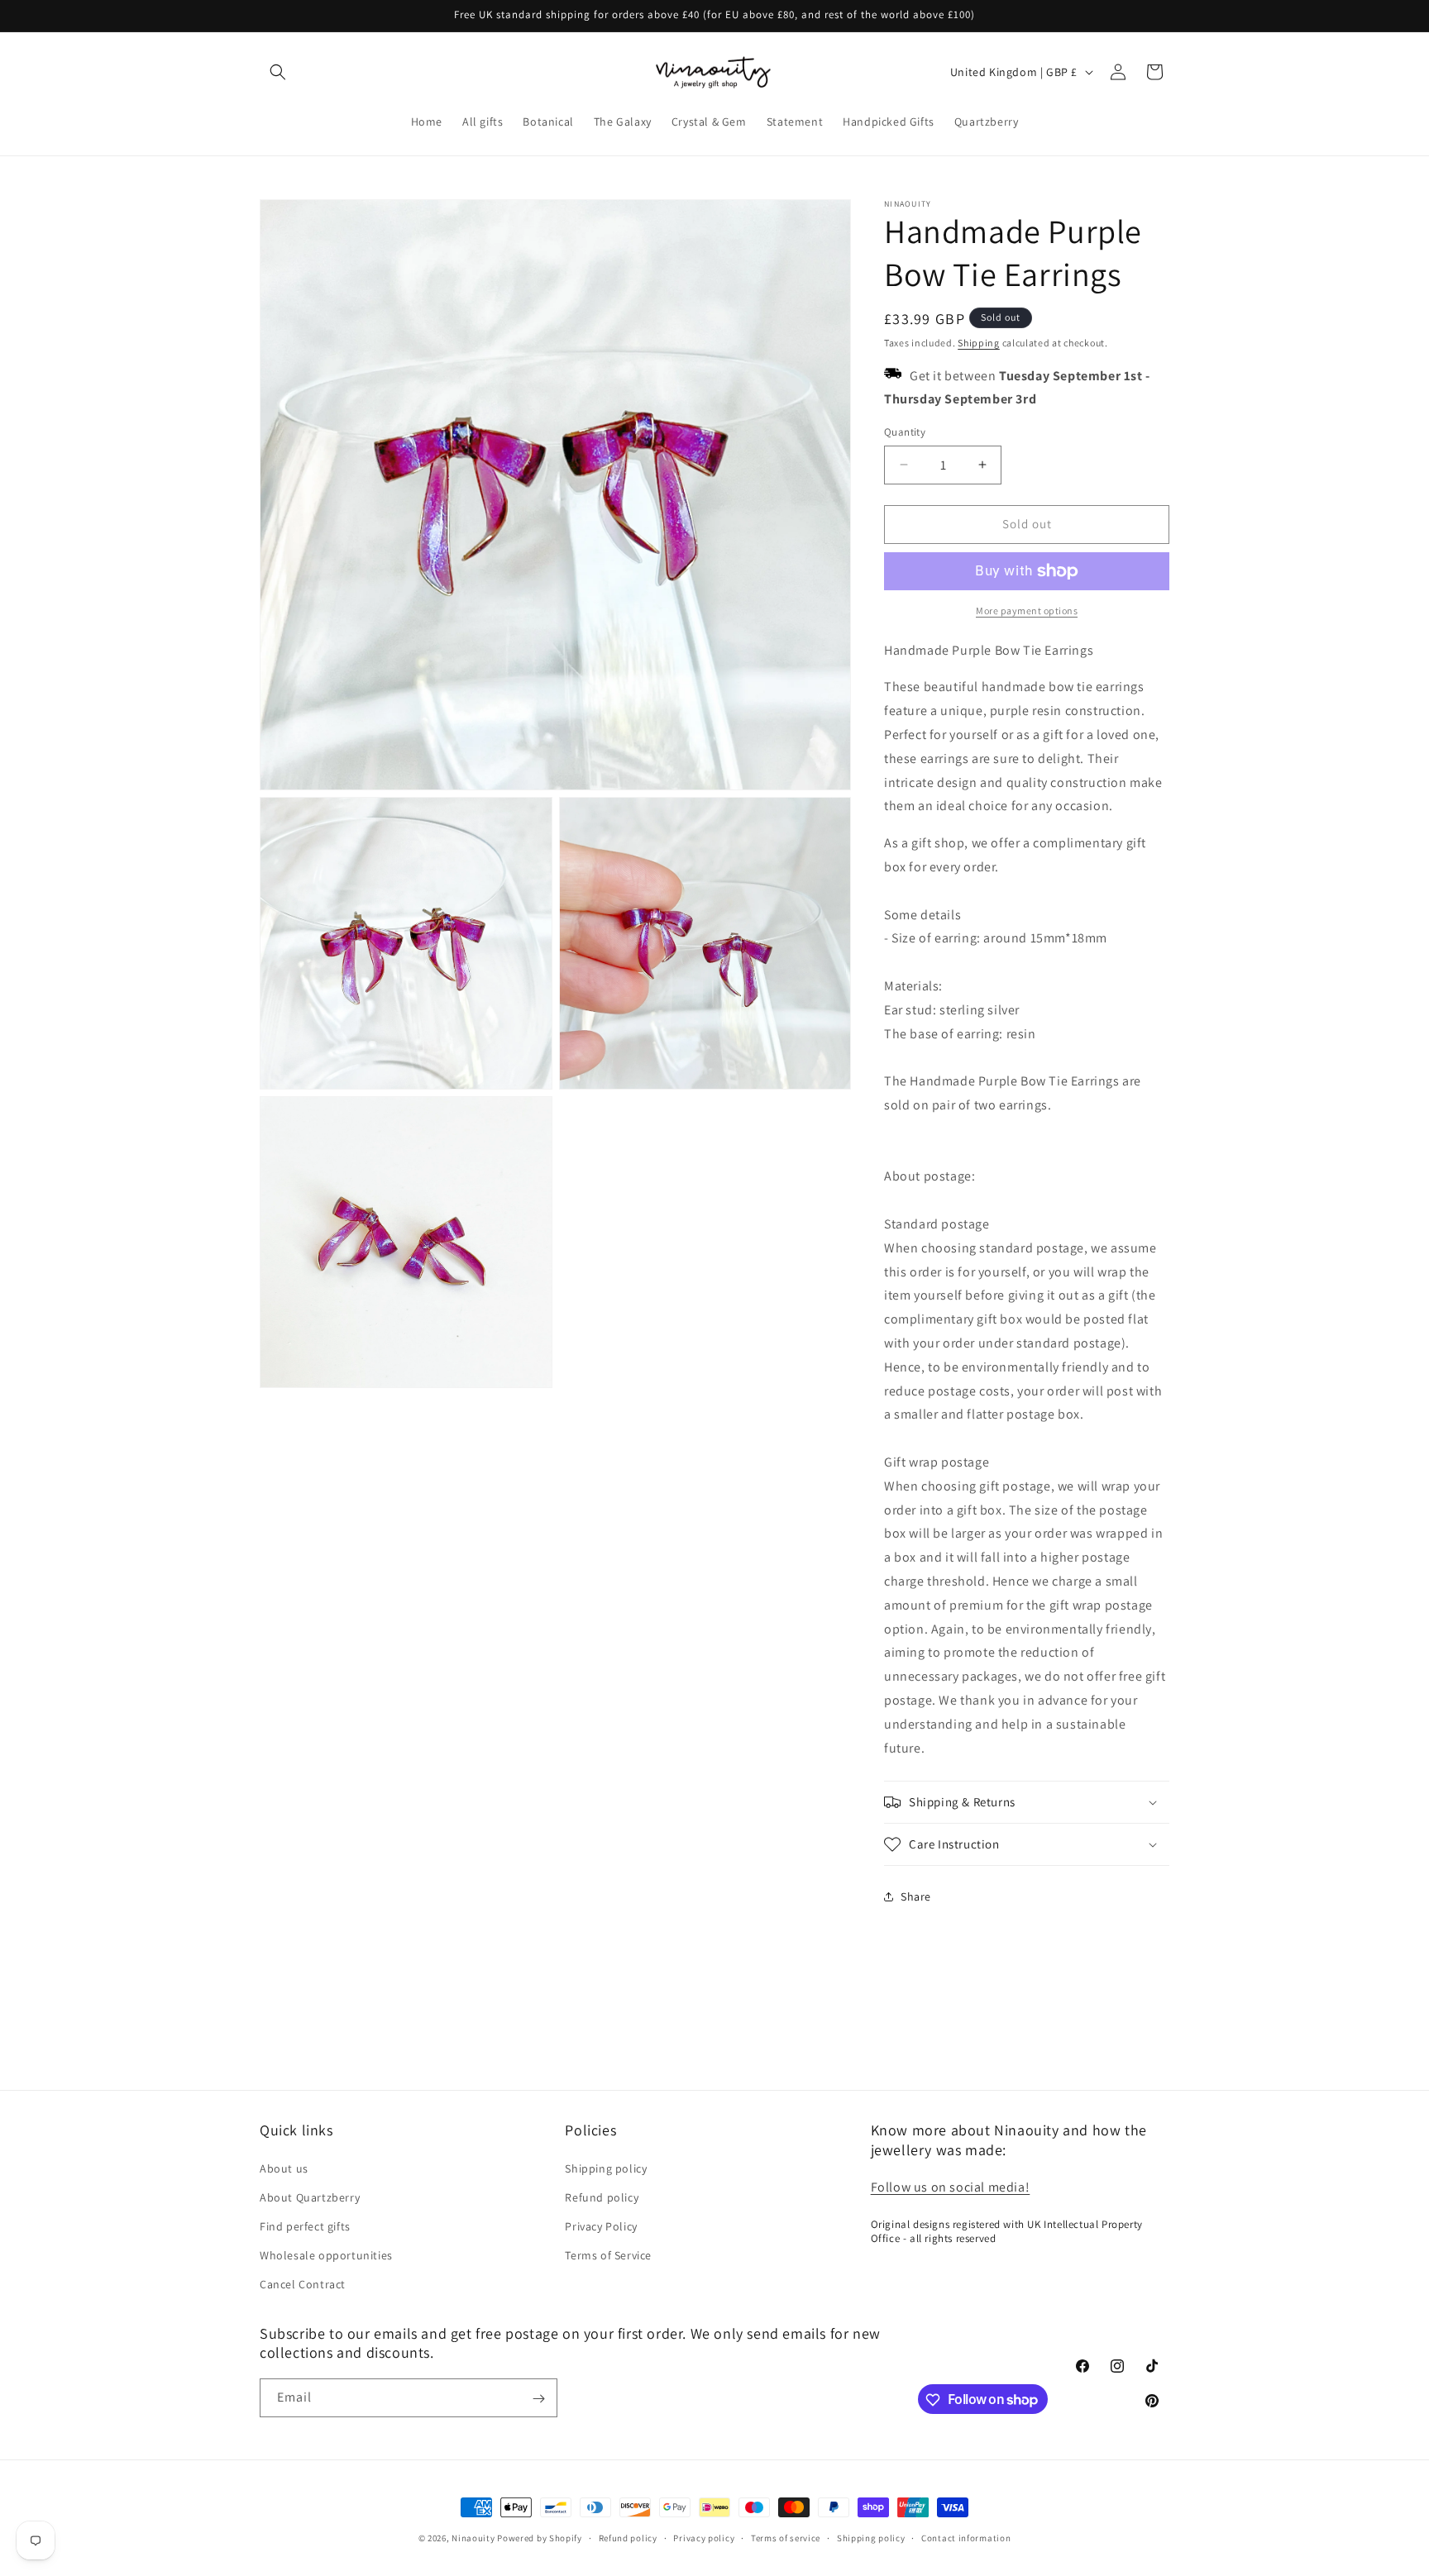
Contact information (966, 2537)
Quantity (905, 432)
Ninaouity (473, 2538)
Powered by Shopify (540, 2538)
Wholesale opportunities (326, 2254)
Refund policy (602, 2197)
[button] (278, 72)
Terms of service (786, 2537)
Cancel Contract (303, 2284)
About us (284, 2168)
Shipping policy (606, 2168)
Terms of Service (608, 2254)
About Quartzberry (310, 2197)
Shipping (979, 343)
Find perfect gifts (305, 2225)
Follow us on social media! (951, 2186)
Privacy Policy (601, 2225)
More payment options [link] (1027, 611)
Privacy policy (704, 2537)
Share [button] (916, 1896)
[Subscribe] (538, 2399)
